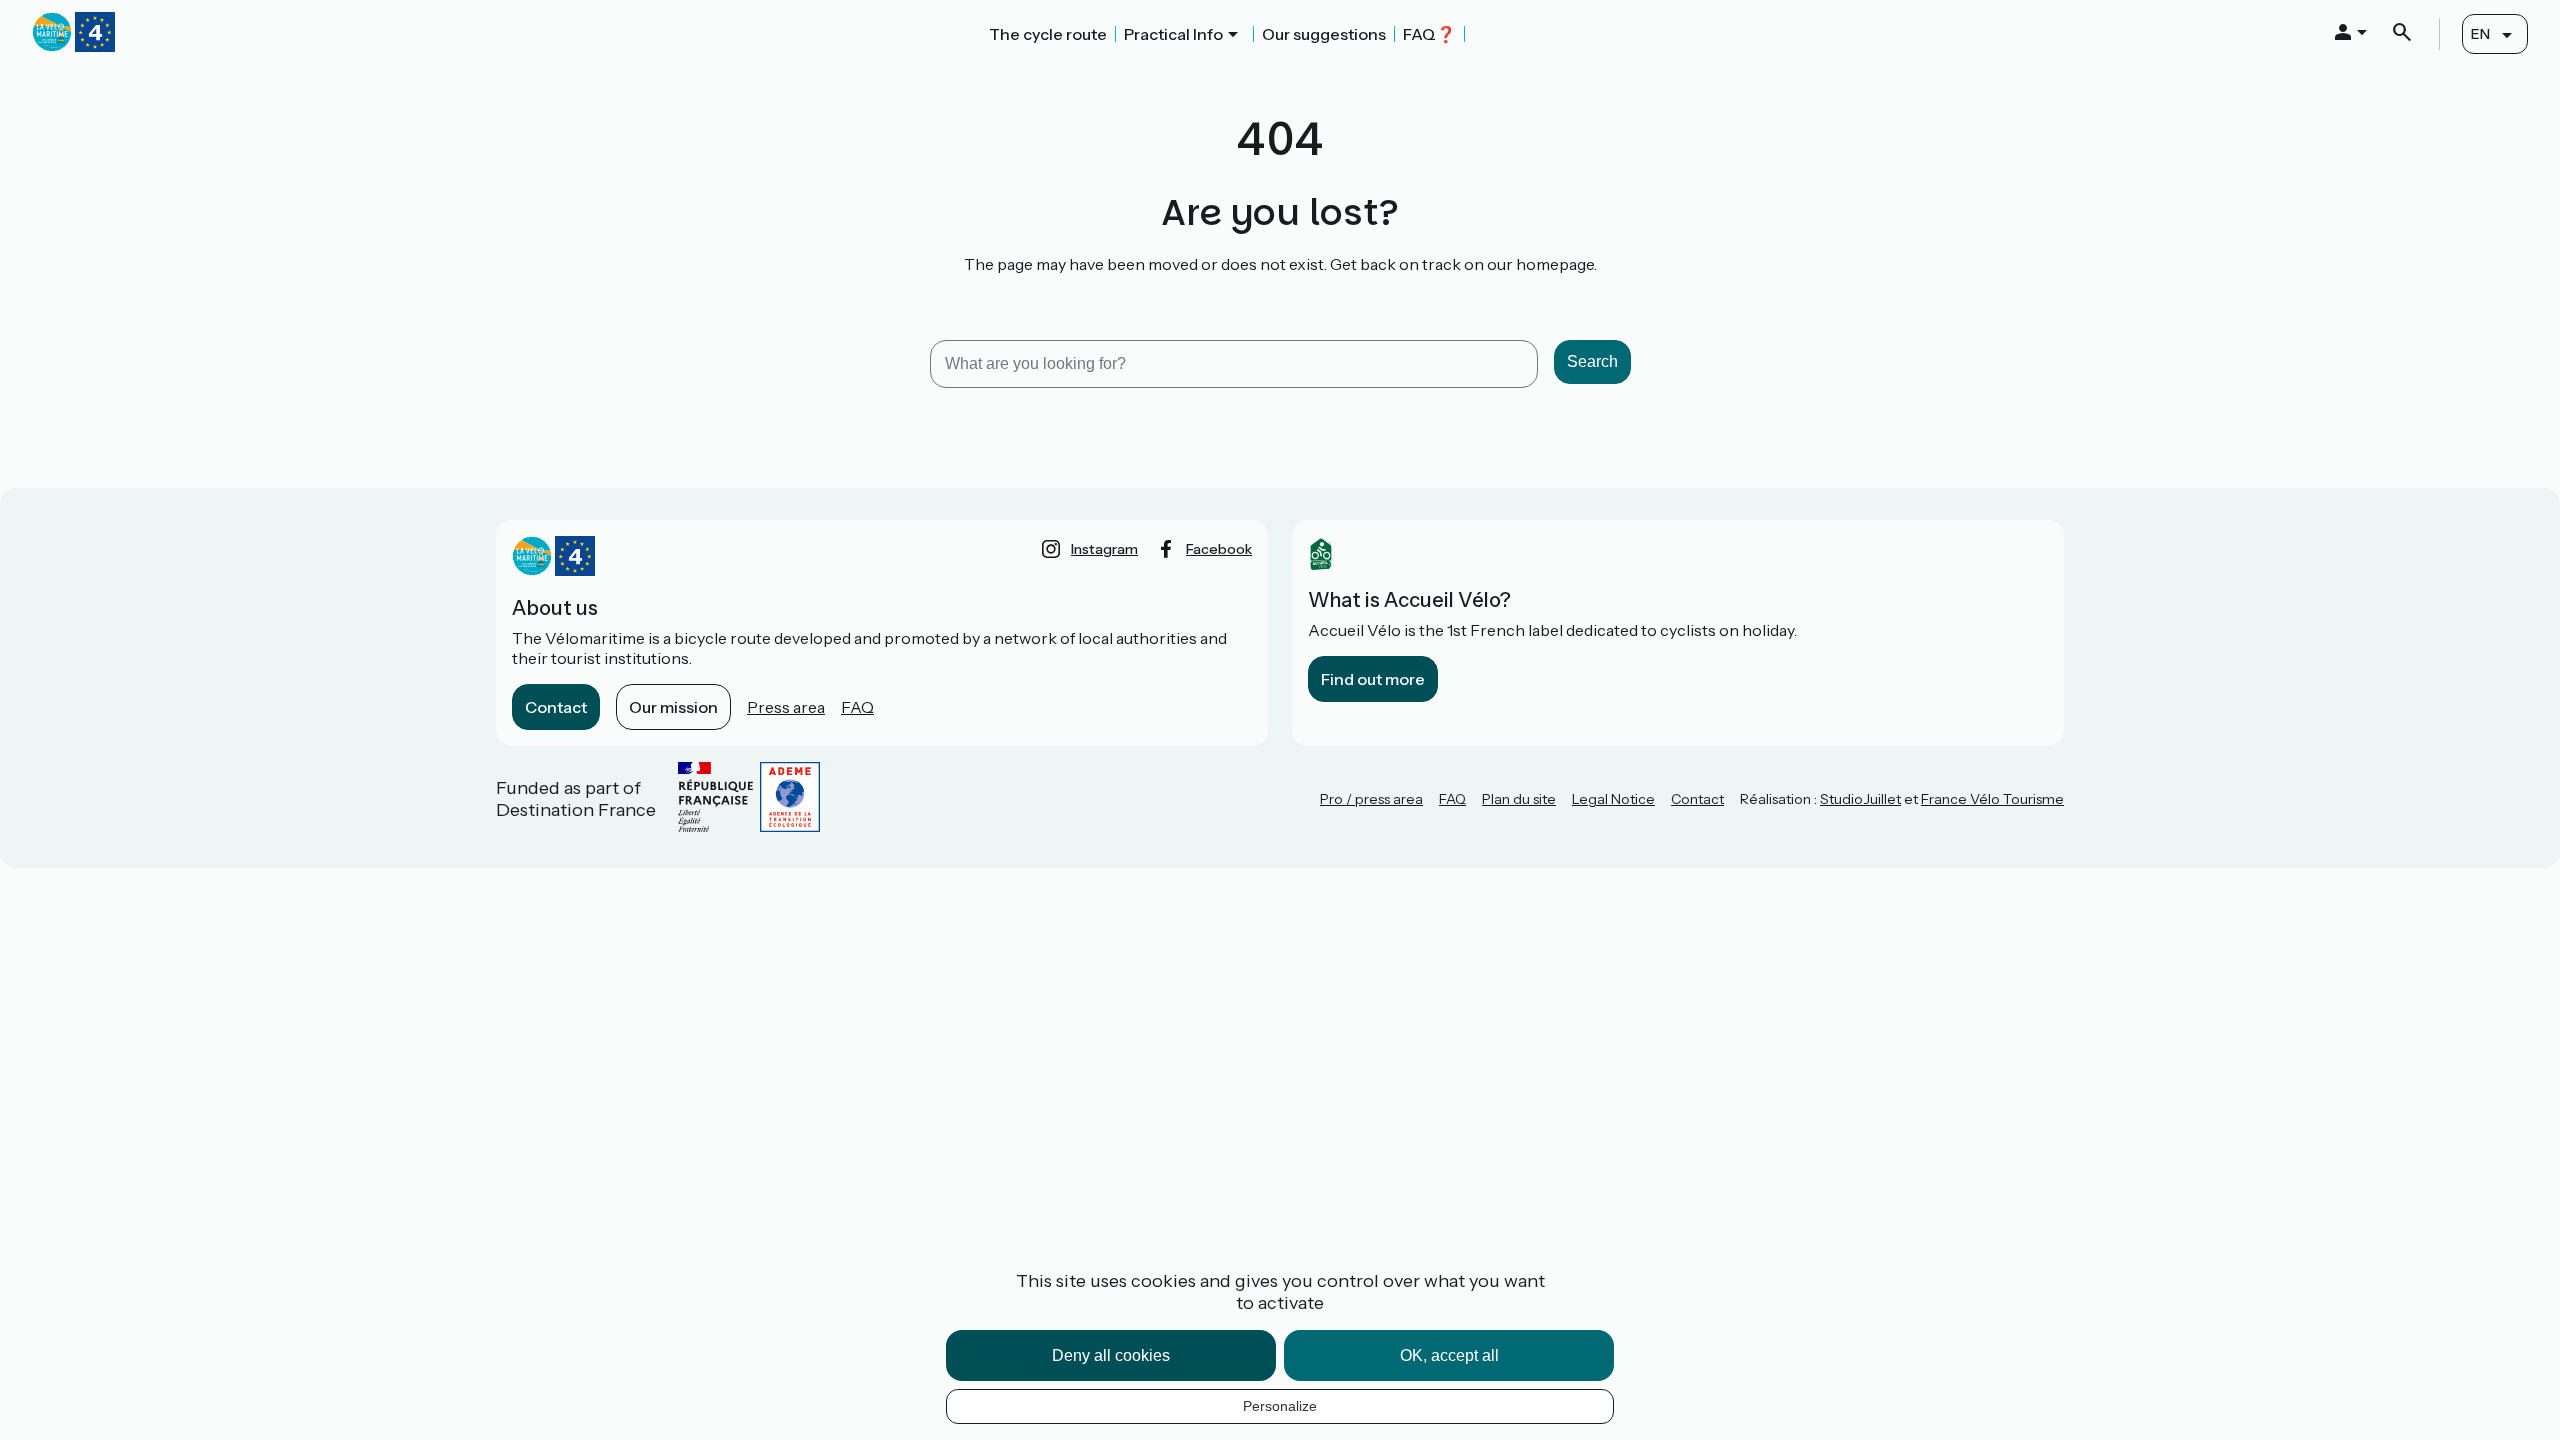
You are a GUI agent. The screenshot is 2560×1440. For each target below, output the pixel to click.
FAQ (857, 707)
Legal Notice (1613, 799)
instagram (1104, 549)
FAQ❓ (1429, 34)
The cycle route (1048, 34)
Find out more (1373, 679)
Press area (786, 707)
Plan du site (1519, 799)
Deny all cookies (1111, 1355)
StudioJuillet (1860, 799)
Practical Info (1173, 34)
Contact (556, 707)
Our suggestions (1324, 34)
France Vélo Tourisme (1992, 799)
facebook (1219, 549)
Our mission (673, 707)
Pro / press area (1371, 799)
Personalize (1280, 1406)
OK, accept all (1449, 1355)
